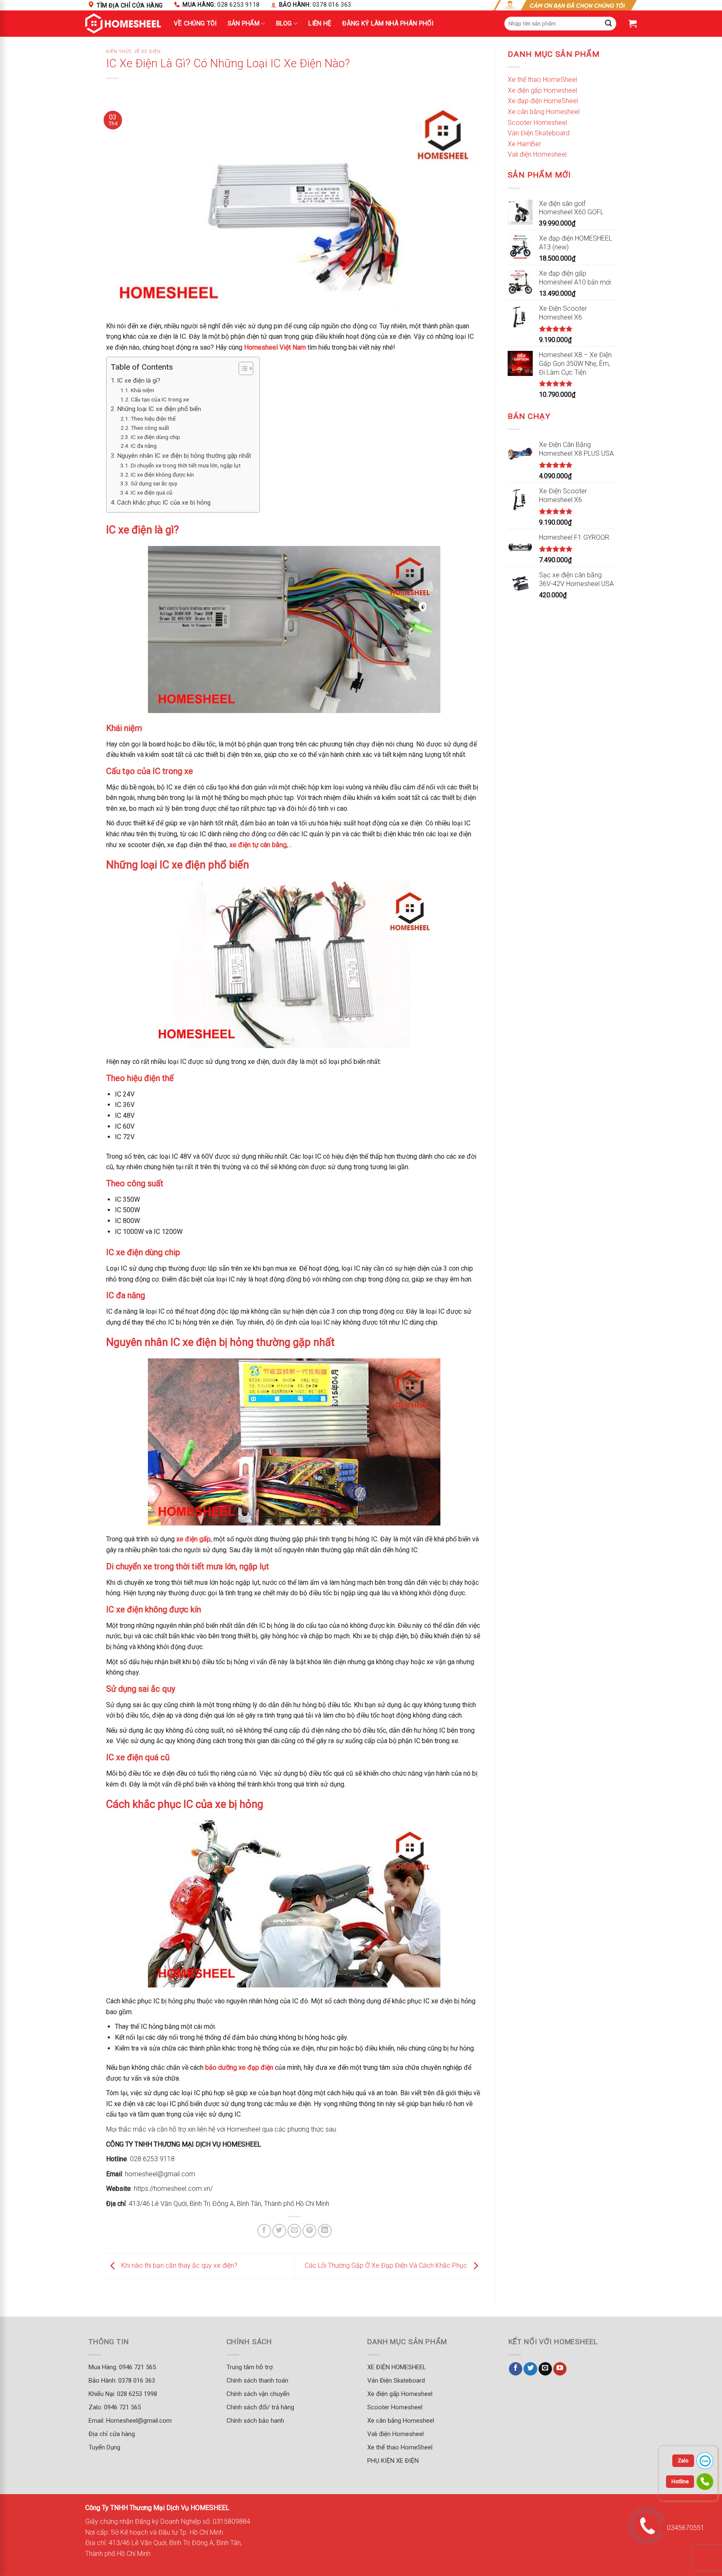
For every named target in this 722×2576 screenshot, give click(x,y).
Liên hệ (320, 23)
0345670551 (686, 2528)
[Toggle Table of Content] (242, 368)
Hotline (680, 2481)
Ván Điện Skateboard (539, 133)
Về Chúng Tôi (195, 23)
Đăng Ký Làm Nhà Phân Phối (388, 23)
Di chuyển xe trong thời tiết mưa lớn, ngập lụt (186, 465)
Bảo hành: (315, 5)
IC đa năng (144, 446)
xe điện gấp (193, 1539)
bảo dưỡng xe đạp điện (239, 2067)
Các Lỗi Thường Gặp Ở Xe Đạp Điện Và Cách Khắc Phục (387, 2265)
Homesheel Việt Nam (275, 347)
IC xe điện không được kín (162, 475)
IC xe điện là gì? (139, 381)
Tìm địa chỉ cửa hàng (130, 5)
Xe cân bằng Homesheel (544, 112)
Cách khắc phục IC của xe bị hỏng (164, 503)
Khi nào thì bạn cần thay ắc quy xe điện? (178, 2265)
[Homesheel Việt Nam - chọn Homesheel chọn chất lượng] (123, 23)
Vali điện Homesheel (537, 154)
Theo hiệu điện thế (153, 419)
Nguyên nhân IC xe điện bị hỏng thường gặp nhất (184, 456)
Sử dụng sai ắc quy (154, 483)
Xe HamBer (524, 144)
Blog (284, 23)
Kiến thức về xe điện (133, 52)
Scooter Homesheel (537, 123)
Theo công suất (150, 428)
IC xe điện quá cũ (152, 492)
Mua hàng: (221, 5)
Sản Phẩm (244, 23)
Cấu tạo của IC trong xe (160, 399)
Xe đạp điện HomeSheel (543, 101)
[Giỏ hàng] (633, 23)
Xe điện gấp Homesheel (542, 90)
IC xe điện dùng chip (155, 437)
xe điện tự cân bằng (258, 845)
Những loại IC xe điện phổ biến (159, 409)
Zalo (683, 2461)
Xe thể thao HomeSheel (542, 80)
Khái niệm (142, 390)
